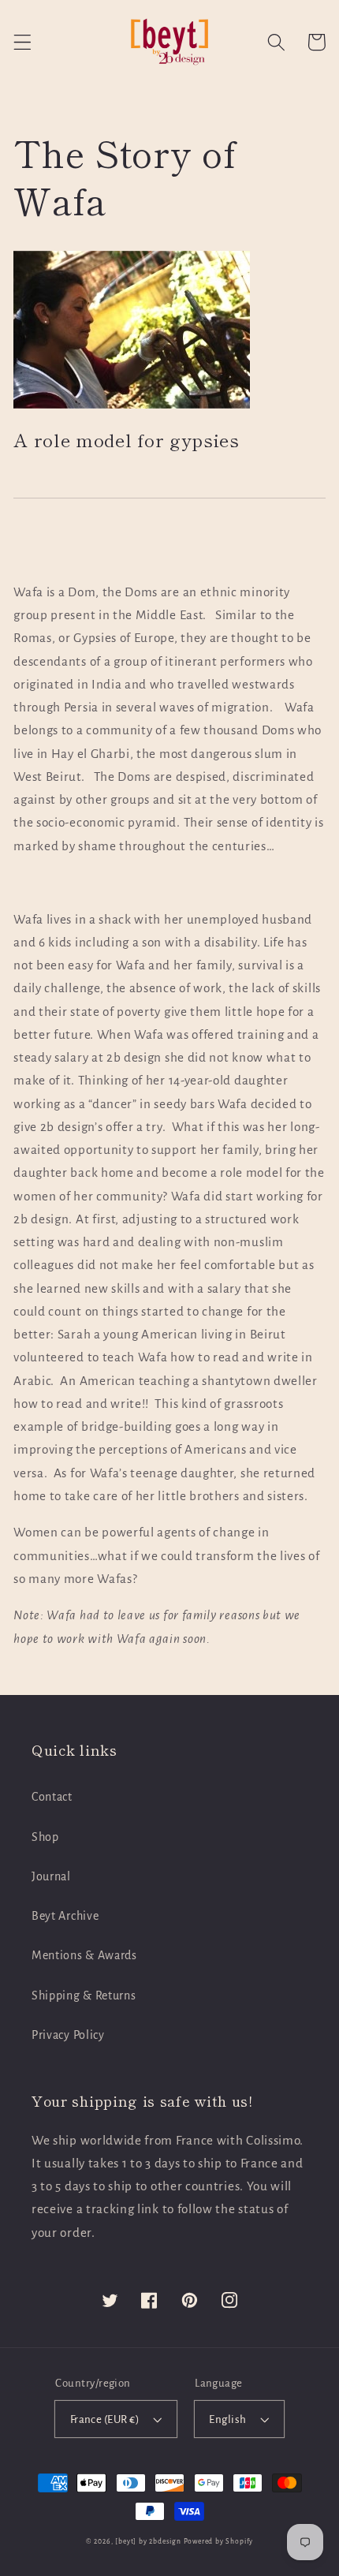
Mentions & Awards (84, 1955)
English (227, 2419)
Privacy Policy (68, 2035)
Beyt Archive (65, 1916)
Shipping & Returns (84, 1995)
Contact (52, 1797)
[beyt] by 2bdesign (148, 2541)
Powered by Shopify (219, 2541)
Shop (45, 1837)
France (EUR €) (105, 2419)
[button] (22, 42)
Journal (51, 1876)
